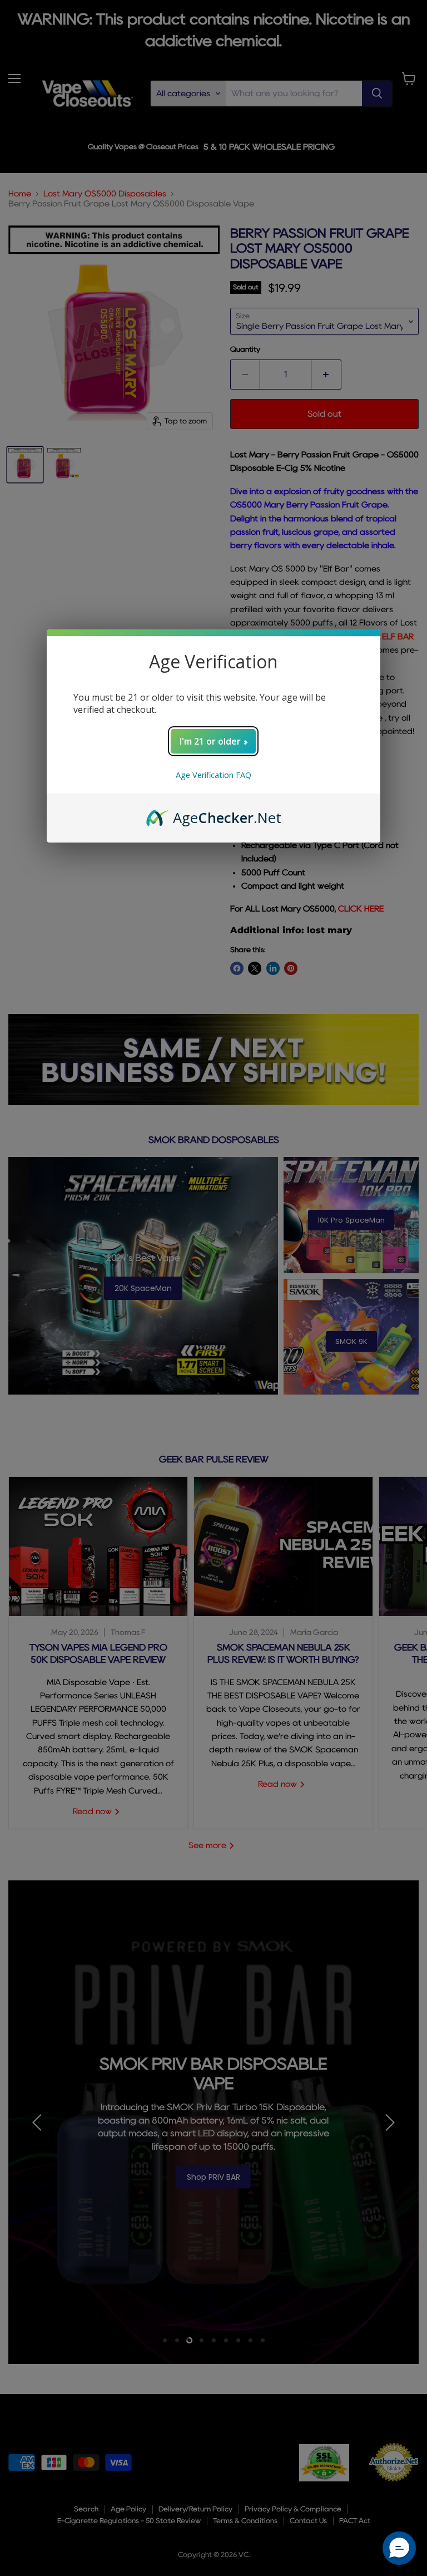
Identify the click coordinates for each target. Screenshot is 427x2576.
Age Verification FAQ (213, 775)
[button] (399, 2548)
